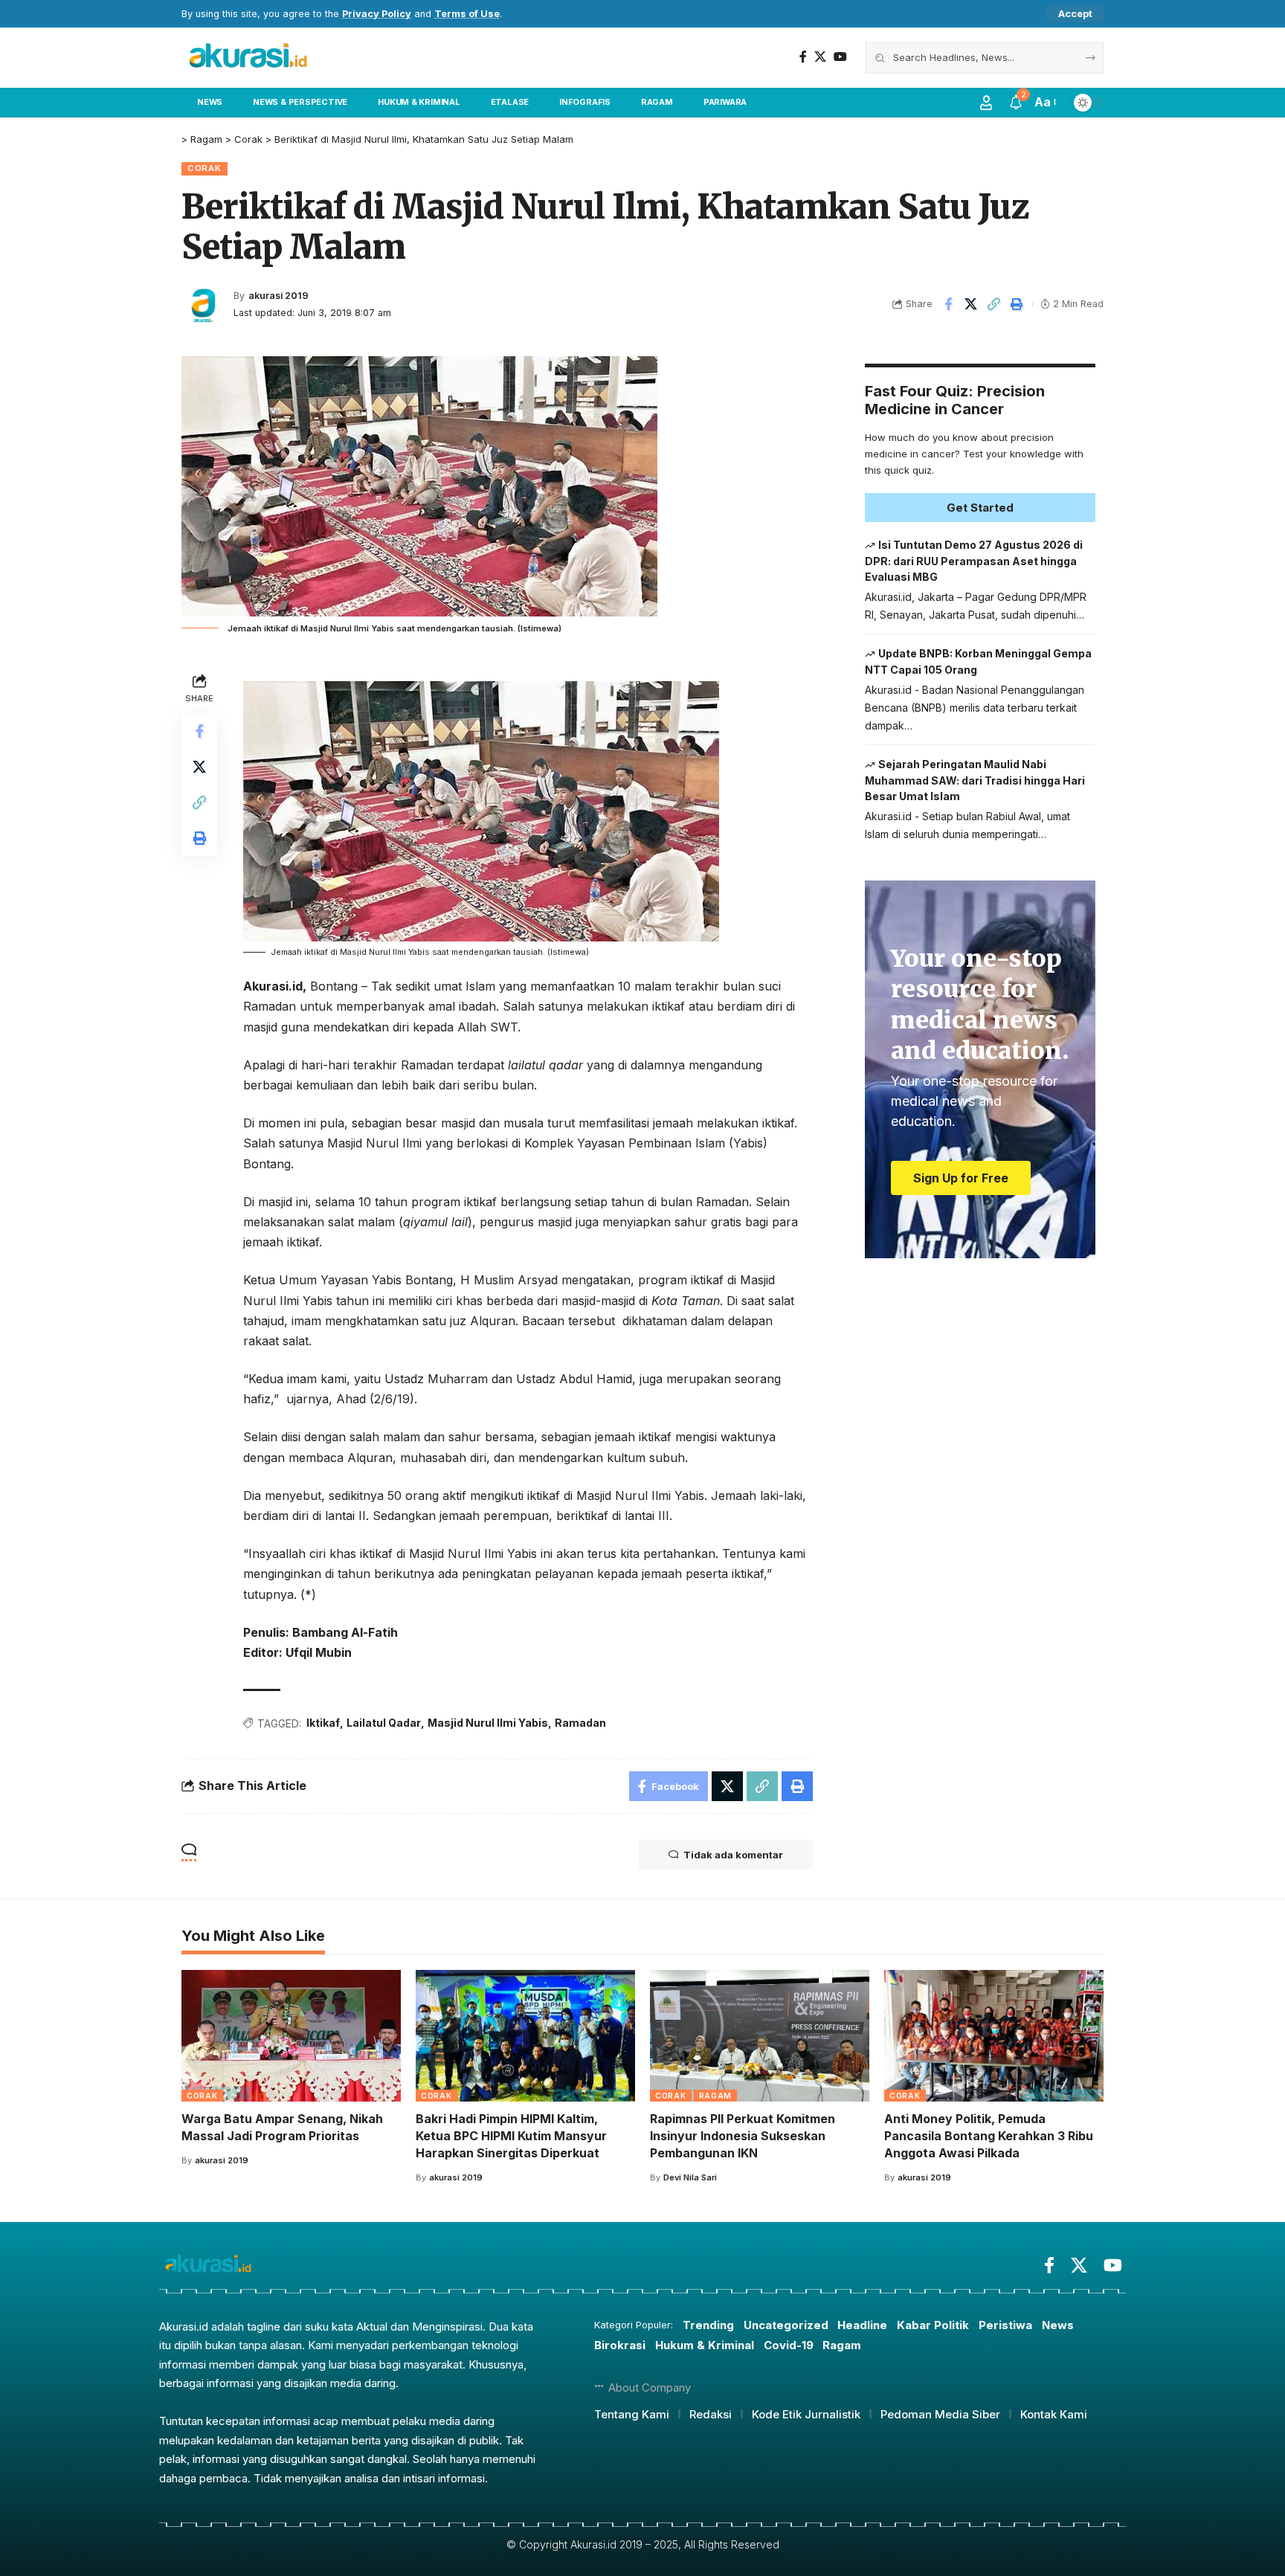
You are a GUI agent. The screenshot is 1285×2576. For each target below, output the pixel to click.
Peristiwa (1005, 2325)
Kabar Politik (933, 2325)
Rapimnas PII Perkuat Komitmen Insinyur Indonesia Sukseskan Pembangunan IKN (743, 2136)
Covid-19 (789, 2345)
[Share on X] (971, 304)
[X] (820, 57)
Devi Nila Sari (690, 2177)
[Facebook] (803, 57)
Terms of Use (467, 14)
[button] (1075, 14)
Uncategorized (786, 2325)
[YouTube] (840, 57)
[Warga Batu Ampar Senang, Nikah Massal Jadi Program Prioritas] (291, 2036)
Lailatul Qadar (384, 1723)
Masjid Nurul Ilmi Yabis (488, 1723)
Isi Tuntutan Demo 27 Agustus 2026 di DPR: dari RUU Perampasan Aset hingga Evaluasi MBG (974, 561)
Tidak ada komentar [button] (733, 1855)
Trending (708, 2325)
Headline (862, 2325)
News (1058, 2325)
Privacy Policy (377, 14)
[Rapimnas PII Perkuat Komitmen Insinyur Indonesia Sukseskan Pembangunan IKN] (760, 2036)
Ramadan (580, 1723)
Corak (204, 168)
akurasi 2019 (278, 296)
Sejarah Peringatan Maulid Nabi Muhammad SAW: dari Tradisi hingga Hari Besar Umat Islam (975, 780)
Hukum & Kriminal (705, 2345)
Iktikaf (323, 1723)
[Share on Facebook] (948, 304)
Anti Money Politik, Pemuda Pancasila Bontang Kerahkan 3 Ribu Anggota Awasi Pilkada (989, 2136)
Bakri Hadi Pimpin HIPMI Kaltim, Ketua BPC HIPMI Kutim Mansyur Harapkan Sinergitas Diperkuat (511, 2136)
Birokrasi (620, 2345)
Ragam (716, 2096)
